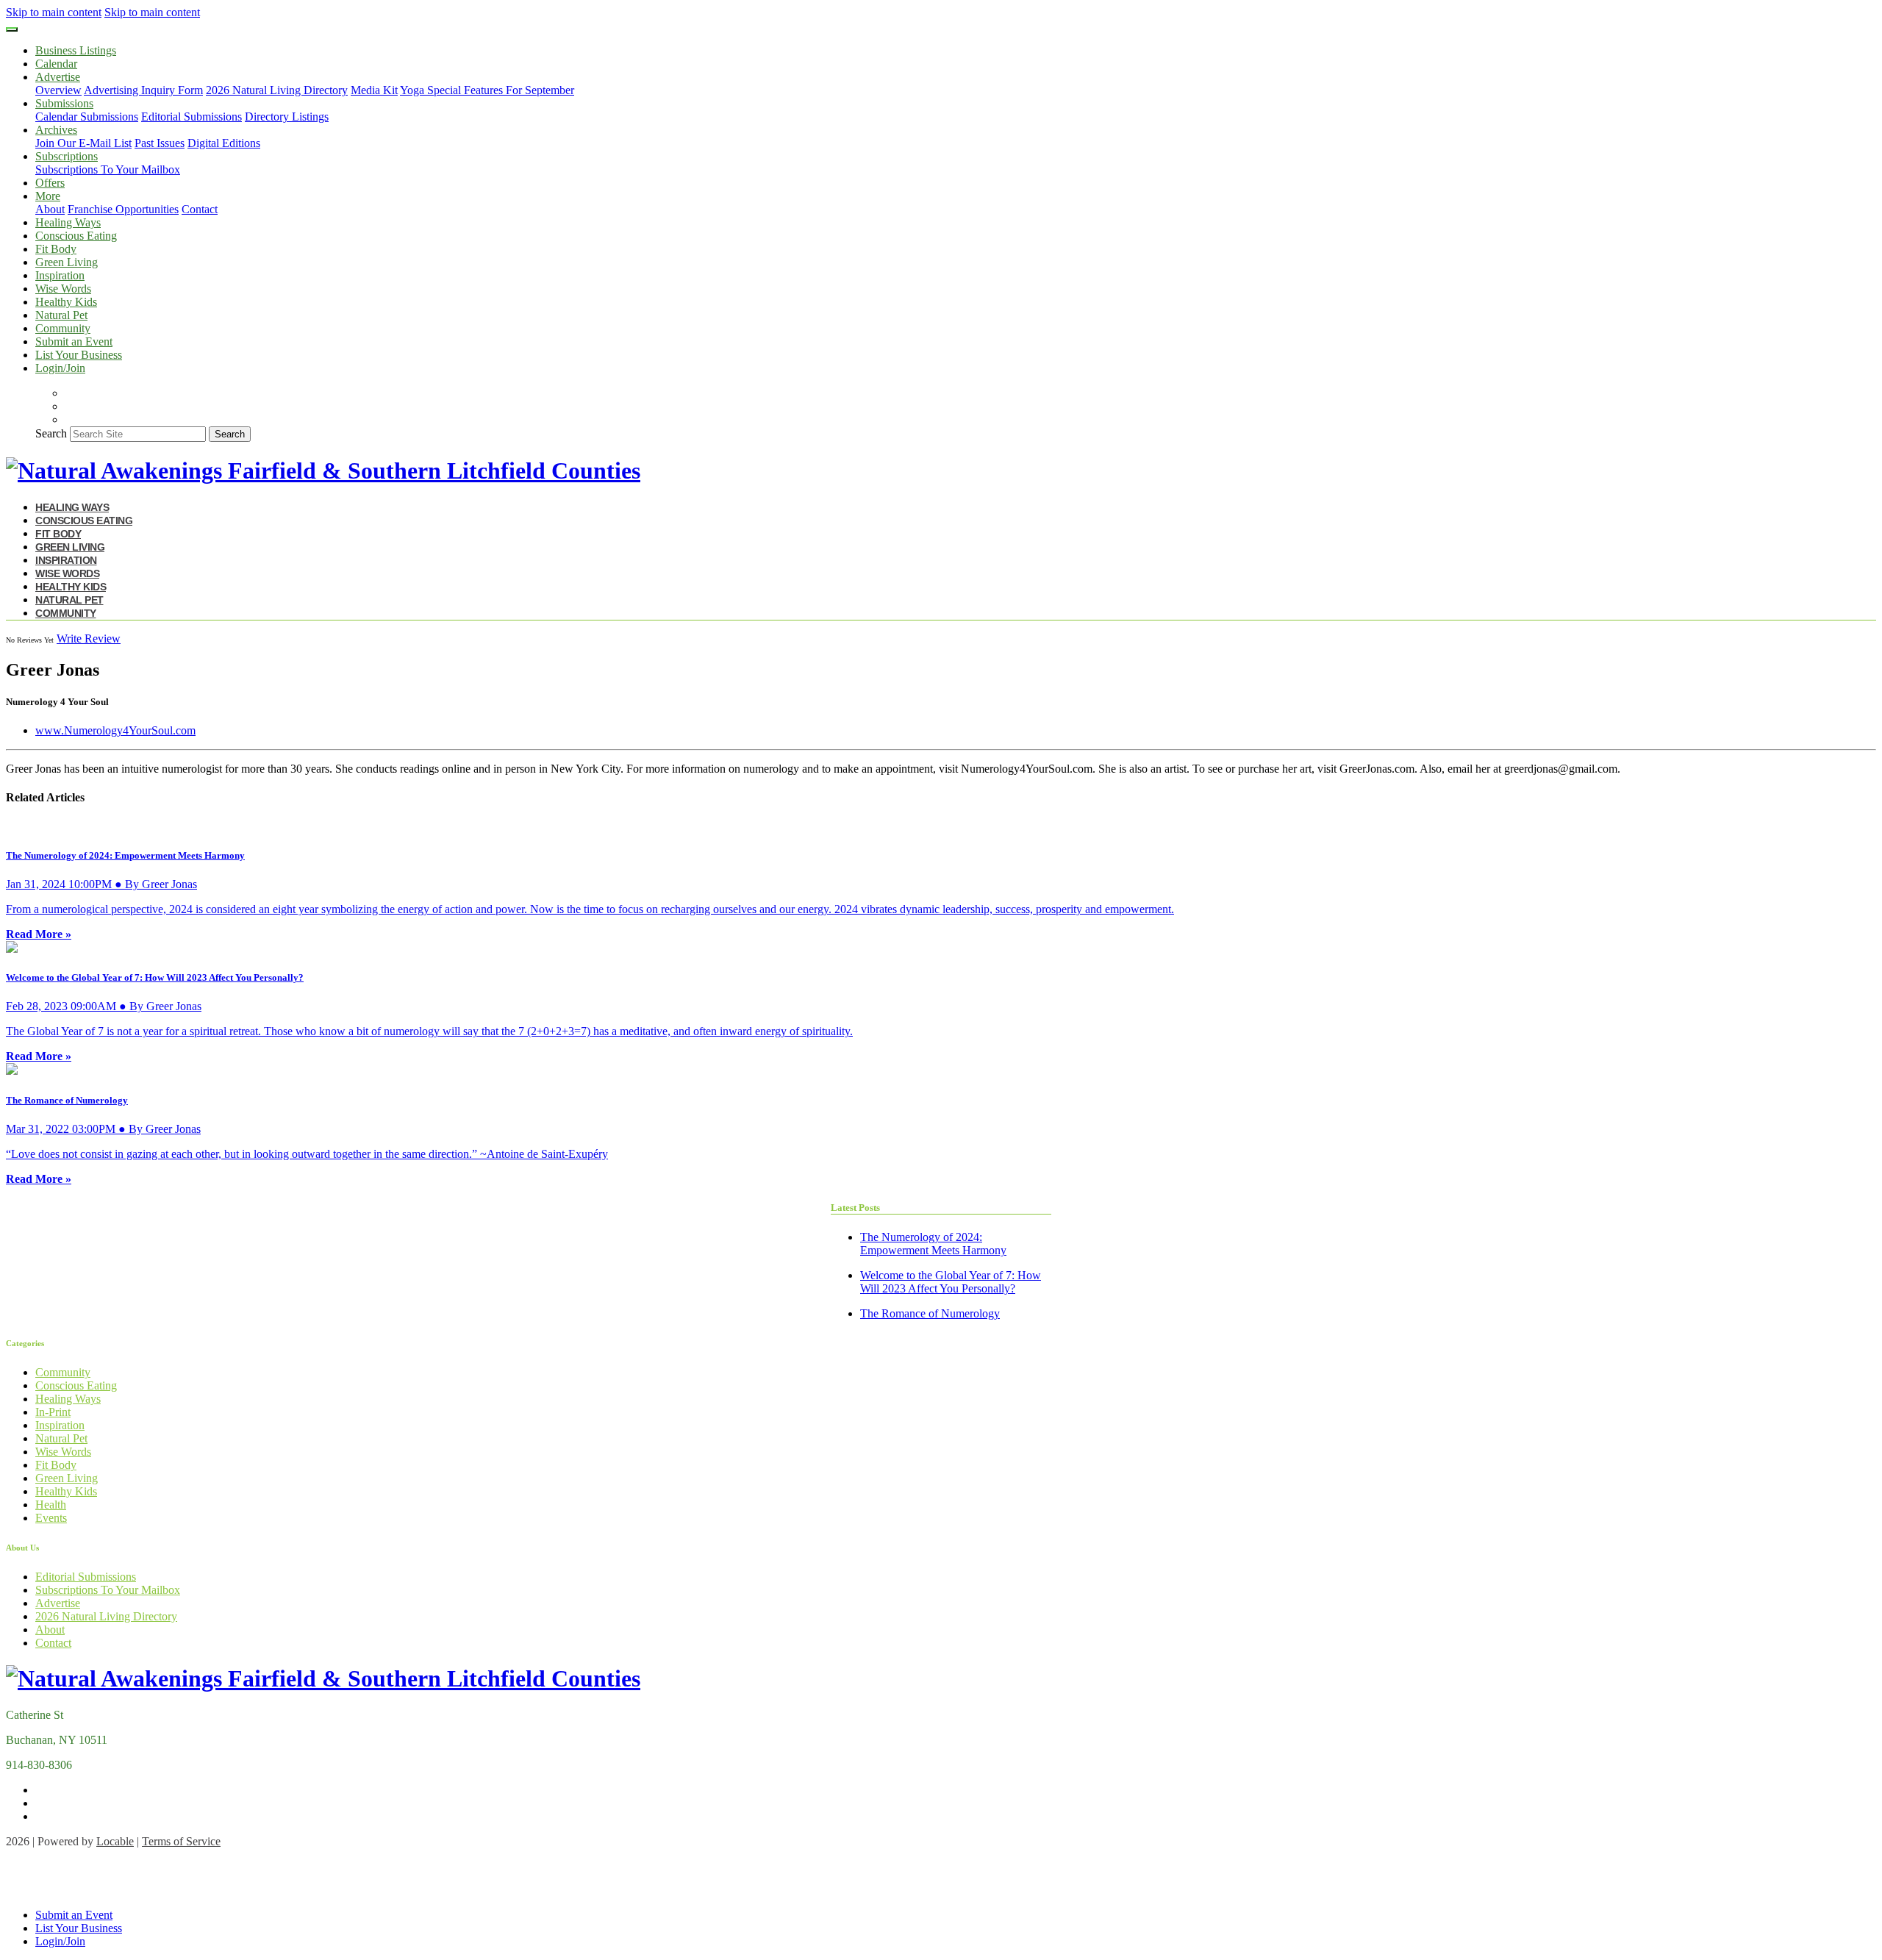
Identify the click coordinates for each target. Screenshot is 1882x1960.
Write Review (89, 639)
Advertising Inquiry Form (143, 90)
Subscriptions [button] (67, 156)
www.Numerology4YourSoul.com (115, 730)
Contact (200, 209)
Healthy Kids (66, 302)
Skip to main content (54, 12)
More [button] (48, 196)
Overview (58, 90)
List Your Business (79, 355)
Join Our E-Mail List (83, 143)
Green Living (67, 262)
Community (63, 328)
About (50, 209)
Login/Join (60, 368)
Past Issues (160, 143)
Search (51, 433)
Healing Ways (68, 222)
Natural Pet (61, 315)
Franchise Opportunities (123, 209)
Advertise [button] (58, 77)
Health (51, 1505)
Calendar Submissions (87, 117)
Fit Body (56, 249)
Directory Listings (287, 117)
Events (51, 1518)
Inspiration (60, 275)
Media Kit (374, 90)
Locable (115, 1841)
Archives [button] (56, 130)
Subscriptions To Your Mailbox (108, 169)
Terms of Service (181, 1841)
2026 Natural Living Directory (277, 90)
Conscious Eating (76, 236)
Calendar (56, 64)
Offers (50, 183)
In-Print (53, 1412)
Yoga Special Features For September (487, 90)
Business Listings (76, 50)
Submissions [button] (64, 103)
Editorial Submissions (192, 117)
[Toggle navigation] (12, 29)
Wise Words (63, 289)
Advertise (58, 1603)
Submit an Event (74, 341)
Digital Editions (224, 143)
